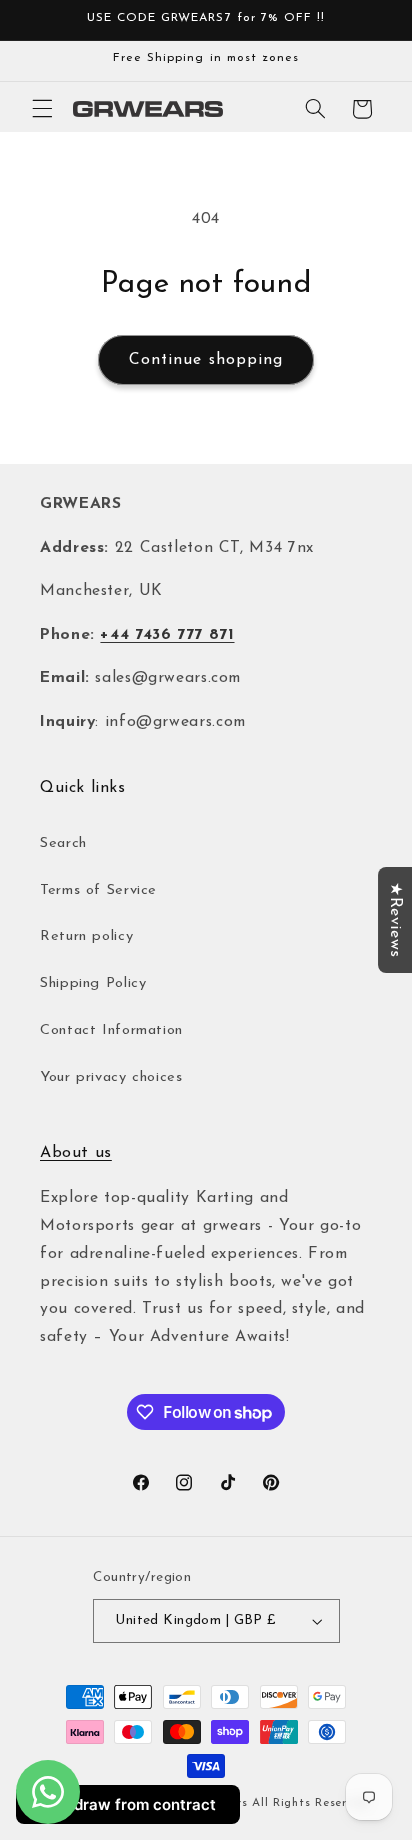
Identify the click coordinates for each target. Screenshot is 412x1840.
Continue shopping (206, 360)
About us (76, 1153)
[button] (42, 109)
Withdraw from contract (128, 1804)
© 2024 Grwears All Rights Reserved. (260, 1803)
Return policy (86, 936)
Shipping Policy (93, 983)
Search (63, 843)
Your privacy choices (111, 1077)
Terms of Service (98, 890)
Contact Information (111, 1030)
